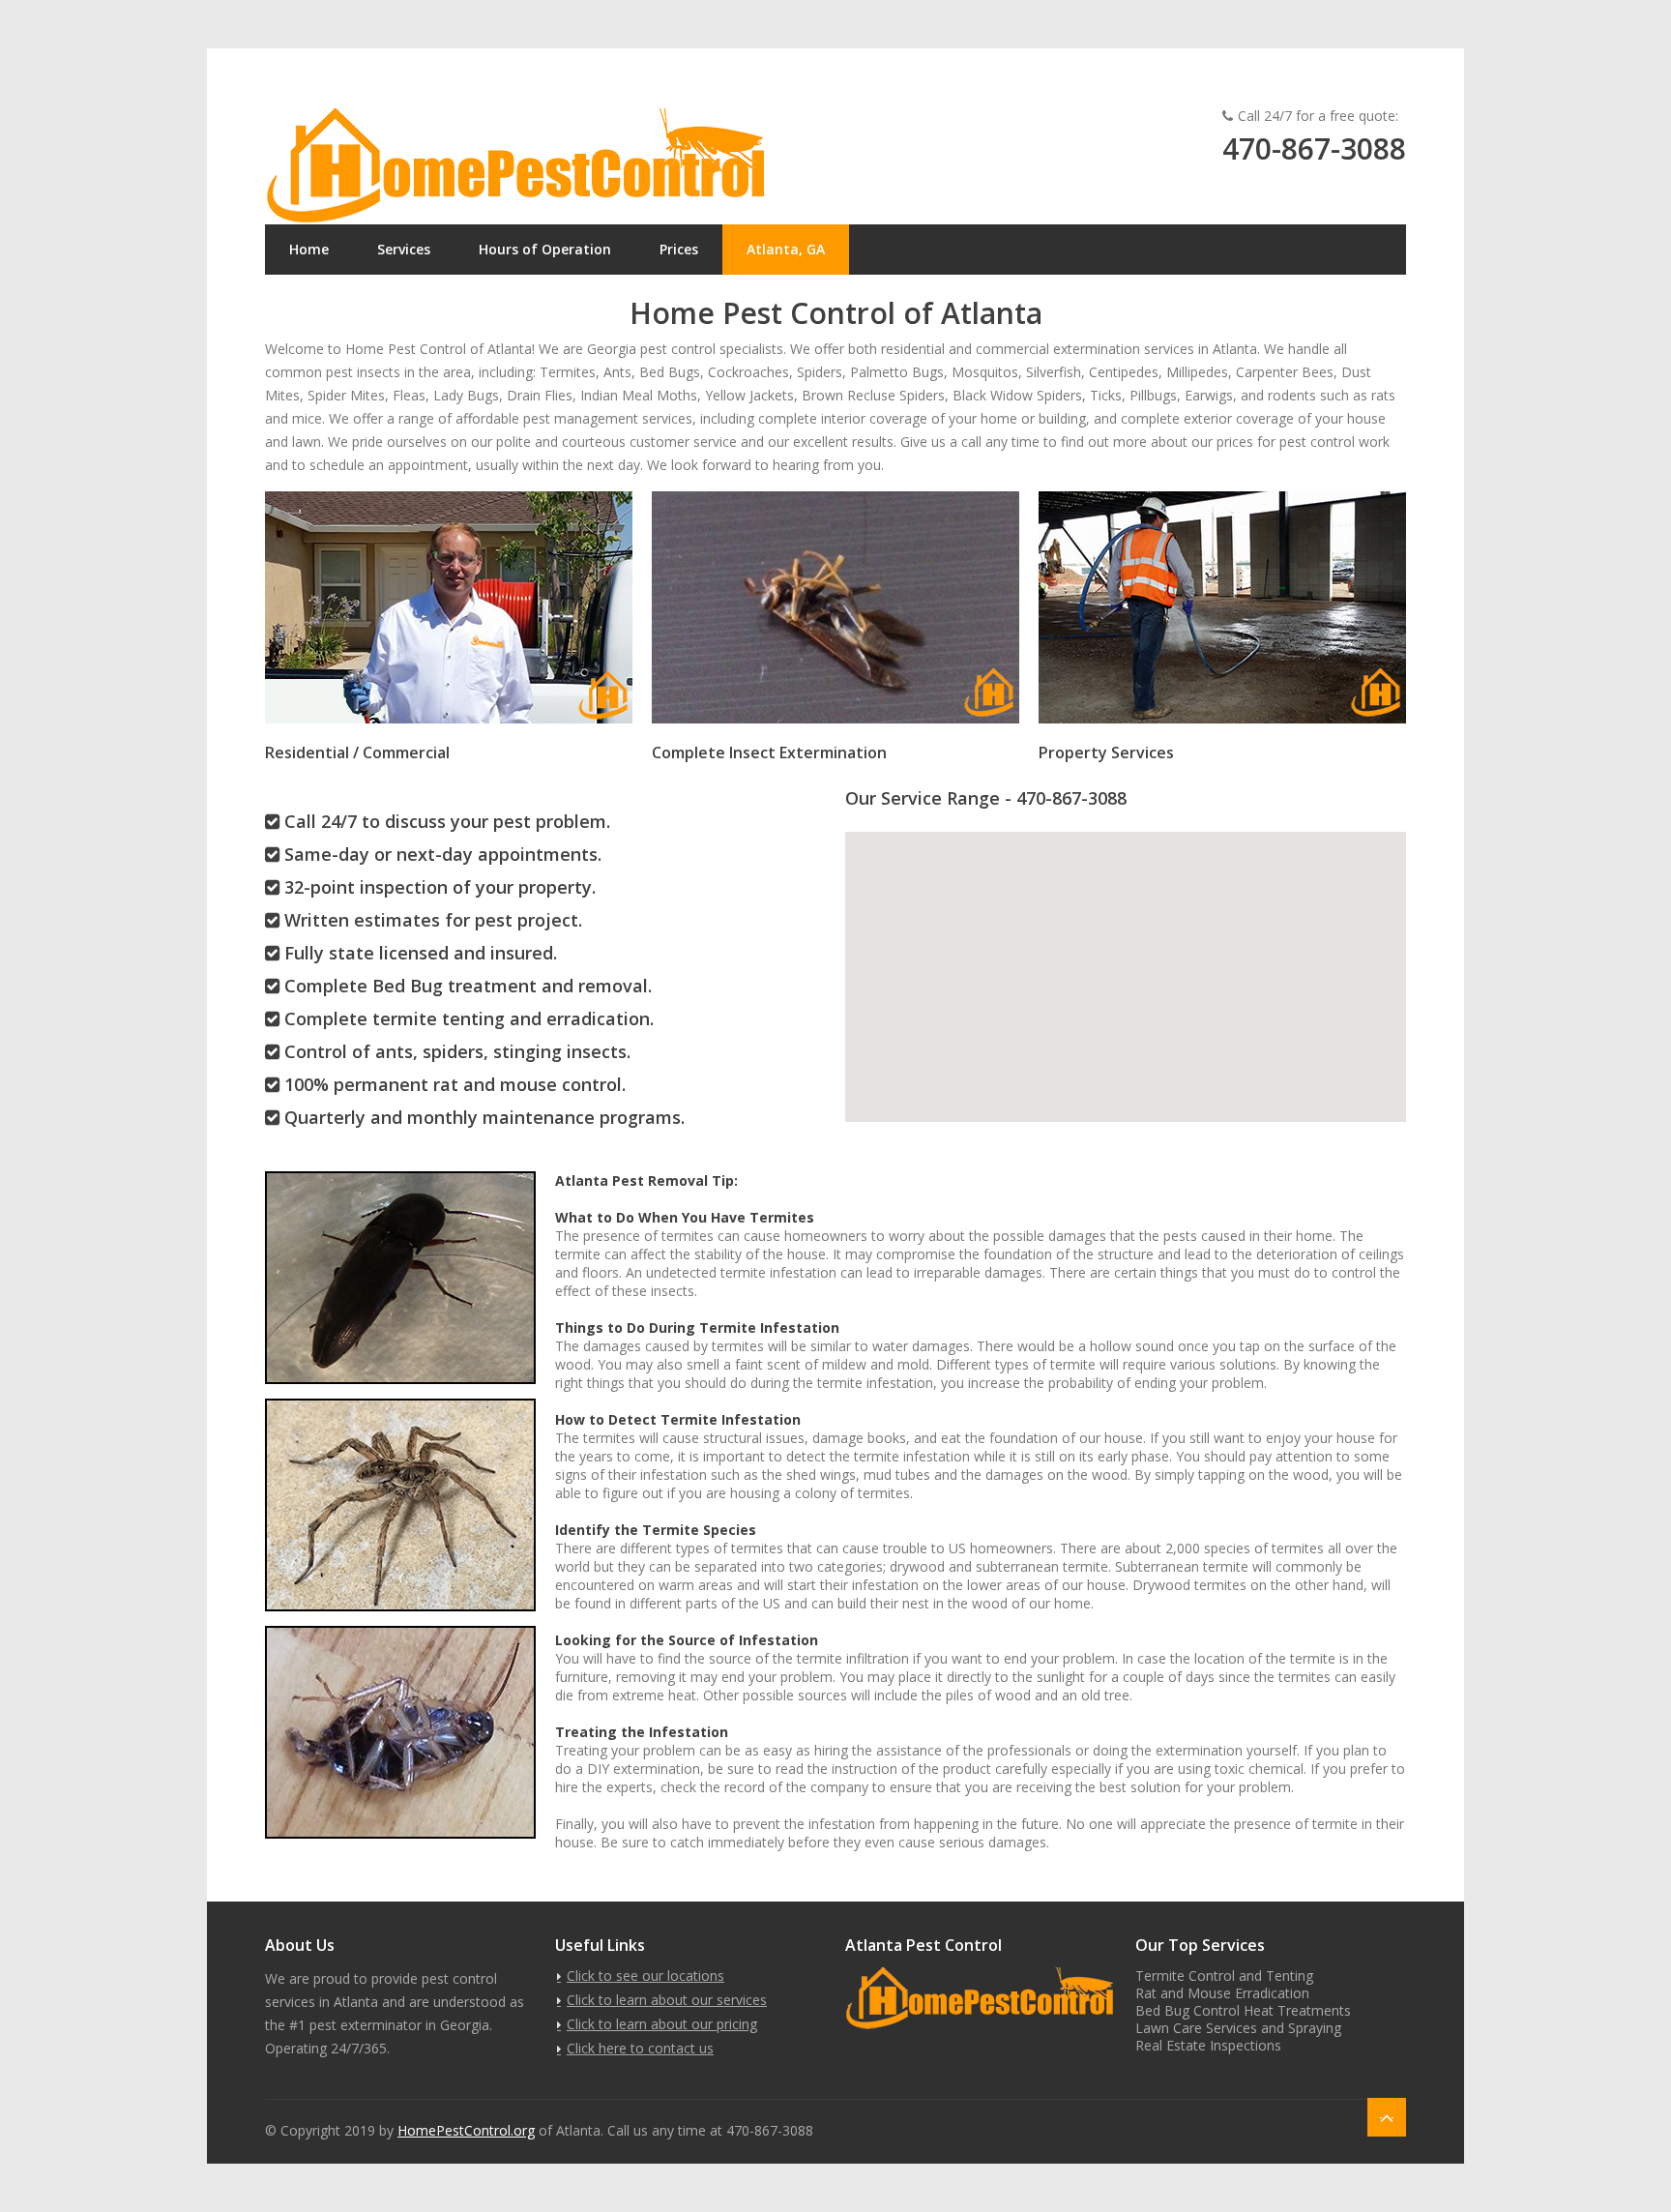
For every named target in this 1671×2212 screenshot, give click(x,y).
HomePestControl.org (466, 2130)
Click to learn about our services (667, 2000)
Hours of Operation (545, 249)
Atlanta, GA (786, 249)
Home (309, 249)
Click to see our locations (645, 1976)
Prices (679, 249)
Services (404, 249)
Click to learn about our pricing (662, 2024)
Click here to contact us (640, 2048)
